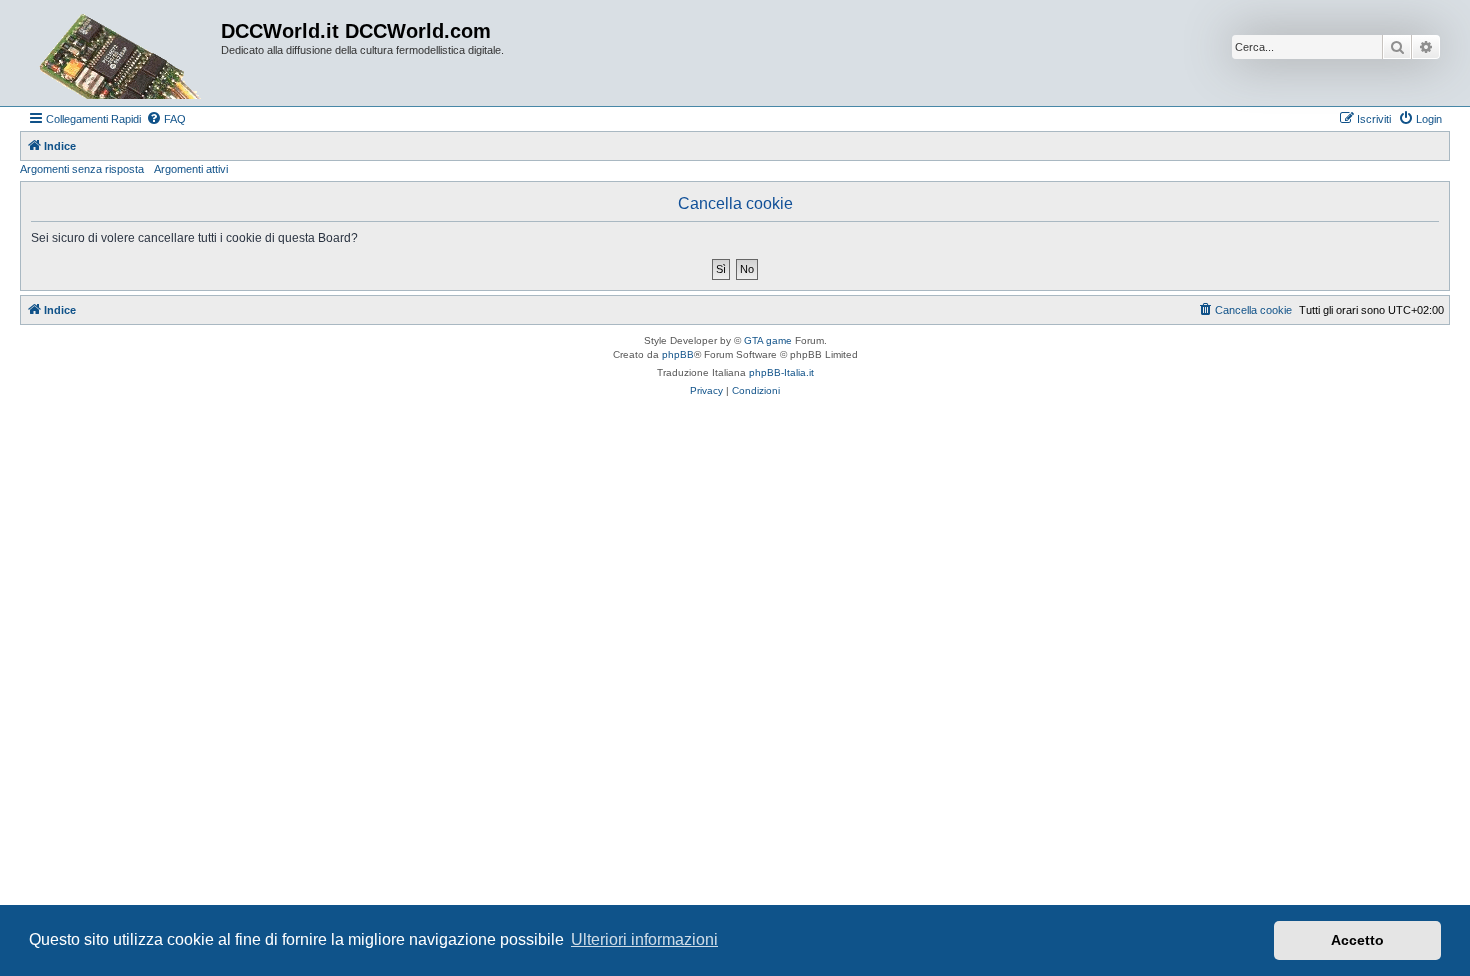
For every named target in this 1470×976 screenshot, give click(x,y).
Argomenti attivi (191, 169)
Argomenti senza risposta (82, 169)
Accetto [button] (1357, 940)
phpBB (678, 354)
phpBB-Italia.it (781, 372)
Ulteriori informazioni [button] (644, 939)
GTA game (768, 340)
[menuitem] (166, 119)
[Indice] (123, 53)
